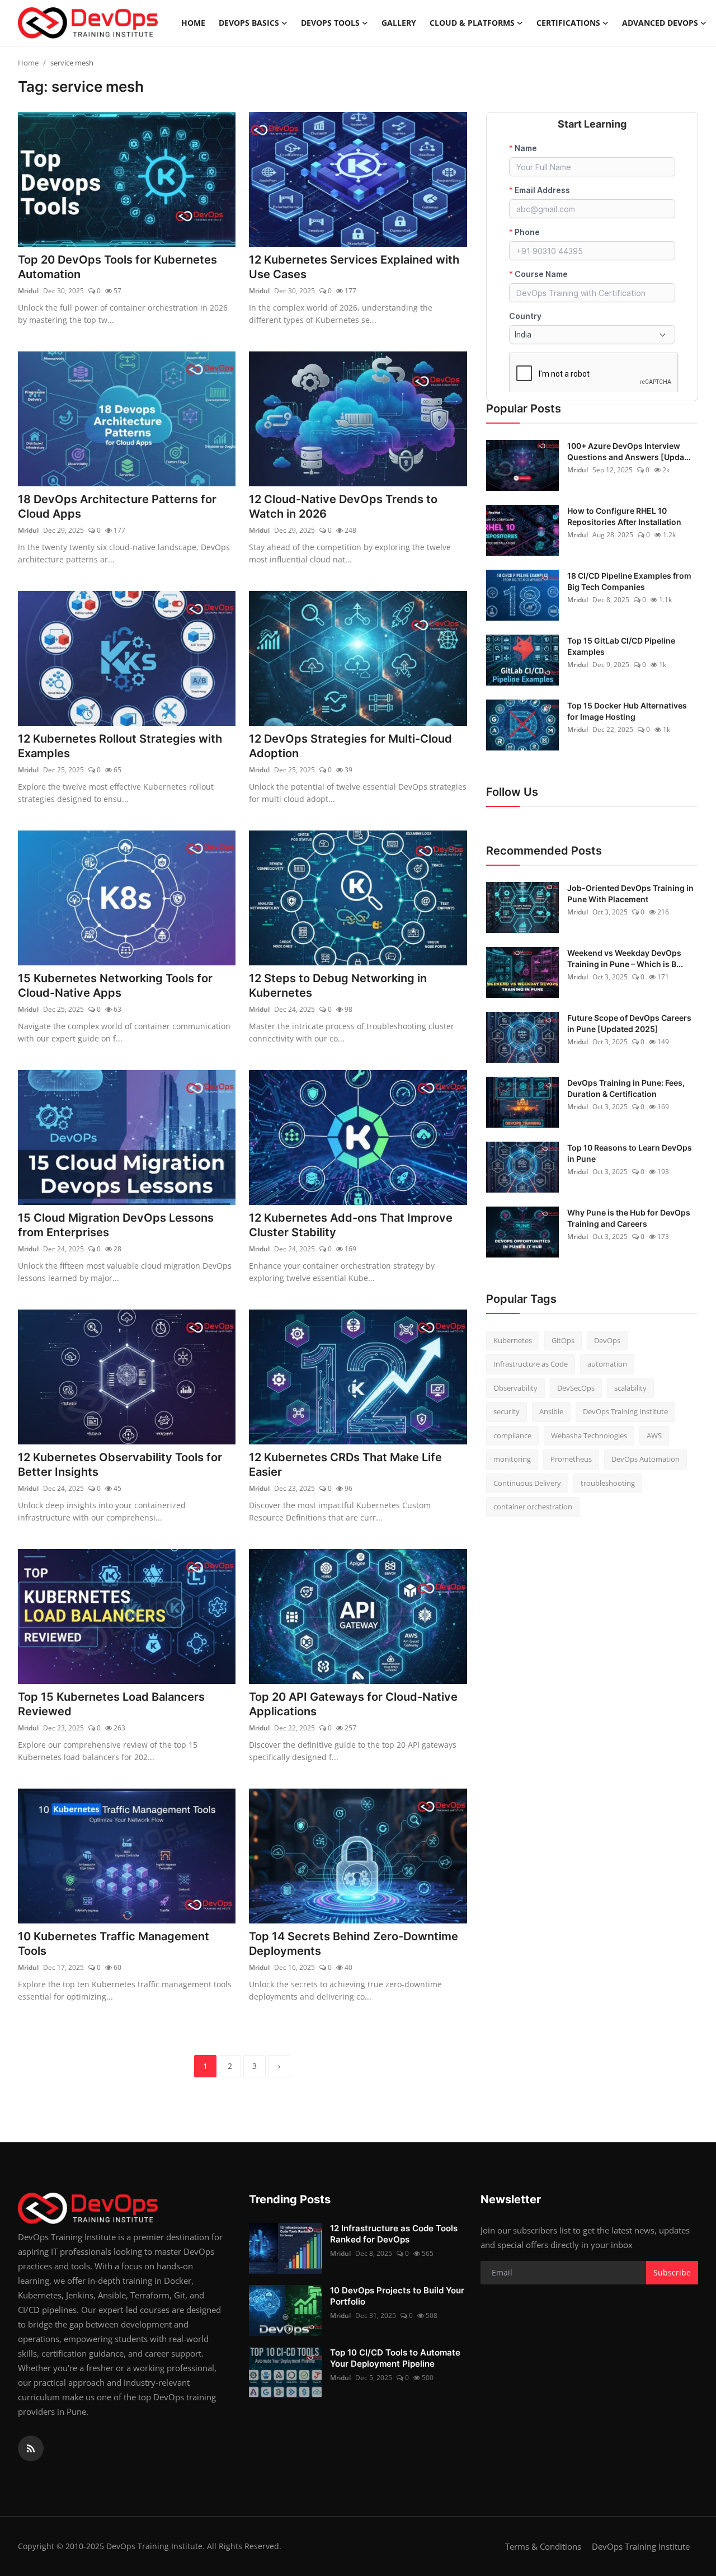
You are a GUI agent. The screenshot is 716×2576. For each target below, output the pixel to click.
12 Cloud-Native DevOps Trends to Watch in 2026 (343, 506)
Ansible (551, 1411)
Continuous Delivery (527, 1482)
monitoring (512, 1459)
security (507, 1411)
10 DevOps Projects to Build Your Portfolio (397, 2296)
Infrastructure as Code (531, 1364)
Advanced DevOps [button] (660, 23)
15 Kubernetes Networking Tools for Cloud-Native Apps (115, 986)
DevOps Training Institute (625, 1411)
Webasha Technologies (589, 1435)
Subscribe (672, 2272)
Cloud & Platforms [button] (472, 23)
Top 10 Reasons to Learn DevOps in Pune (630, 1153)
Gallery (399, 23)
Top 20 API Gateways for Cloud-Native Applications (353, 1704)
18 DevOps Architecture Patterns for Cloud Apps (117, 506)
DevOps (607, 1340)
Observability (515, 1387)
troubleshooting (608, 1482)
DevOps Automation (646, 1459)
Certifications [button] (568, 23)
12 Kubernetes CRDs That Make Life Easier (345, 1465)
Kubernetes (513, 1340)
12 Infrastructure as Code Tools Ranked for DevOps (394, 2234)
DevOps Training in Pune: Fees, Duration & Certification (626, 1088)
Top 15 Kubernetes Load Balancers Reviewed (111, 1704)
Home (193, 23)
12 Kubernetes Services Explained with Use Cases (354, 267)
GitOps (563, 1340)
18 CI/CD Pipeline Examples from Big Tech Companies (629, 581)
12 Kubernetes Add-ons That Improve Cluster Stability (351, 1225)
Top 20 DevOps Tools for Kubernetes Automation (117, 267)
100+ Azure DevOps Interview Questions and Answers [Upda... (629, 451)
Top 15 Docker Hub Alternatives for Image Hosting (627, 710)
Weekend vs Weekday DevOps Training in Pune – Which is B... (625, 958)
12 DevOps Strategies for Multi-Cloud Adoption (350, 746)
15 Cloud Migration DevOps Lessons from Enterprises (116, 1225)
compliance (512, 1435)
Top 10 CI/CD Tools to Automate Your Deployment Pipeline (395, 2358)
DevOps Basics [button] (249, 23)
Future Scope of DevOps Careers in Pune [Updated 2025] (629, 1023)
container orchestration (533, 1507)
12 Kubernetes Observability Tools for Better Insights (120, 1465)
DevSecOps (576, 1387)
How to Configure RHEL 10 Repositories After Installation (624, 516)
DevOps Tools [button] (330, 23)
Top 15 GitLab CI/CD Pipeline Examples (621, 646)
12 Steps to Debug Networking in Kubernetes (338, 986)
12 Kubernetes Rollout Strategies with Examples (120, 746)
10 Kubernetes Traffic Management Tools (114, 1944)
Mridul (28, 291)
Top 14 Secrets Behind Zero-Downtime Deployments (354, 1944)
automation (607, 1364)
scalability (630, 1387)
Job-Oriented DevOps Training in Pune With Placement (630, 893)
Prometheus (571, 1459)
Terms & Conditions (543, 2546)
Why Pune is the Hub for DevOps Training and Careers (629, 1217)
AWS (654, 1435)
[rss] (31, 2448)
